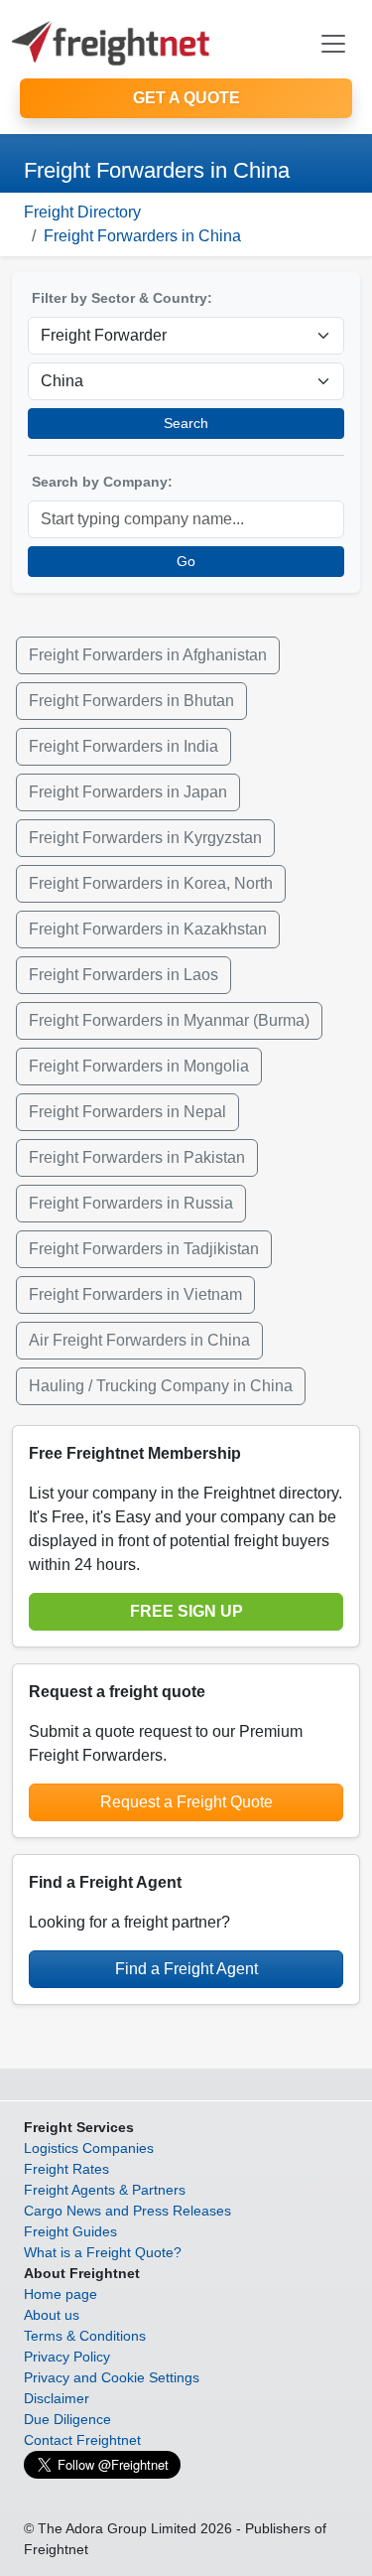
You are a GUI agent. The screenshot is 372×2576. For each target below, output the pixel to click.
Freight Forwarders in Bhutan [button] (131, 701)
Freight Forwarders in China (142, 236)
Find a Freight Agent (186, 1969)
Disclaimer (57, 2398)
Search (186, 423)
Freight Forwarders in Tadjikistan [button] (144, 1249)
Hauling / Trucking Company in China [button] (161, 1386)
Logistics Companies (89, 2148)
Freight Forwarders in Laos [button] (124, 975)
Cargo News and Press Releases (127, 2211)
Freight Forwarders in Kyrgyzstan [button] (145, 838)
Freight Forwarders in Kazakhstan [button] (148, 929)
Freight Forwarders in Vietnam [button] (135, 1294)
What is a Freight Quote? (103, 2252)
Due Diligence (67, 2419)
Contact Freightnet (82, 2440)
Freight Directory (82, 212)
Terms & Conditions (85, 2336)
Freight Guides (70, 2231)
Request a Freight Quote (186, 1802)
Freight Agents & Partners (105, 2190)
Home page (61, 2294)
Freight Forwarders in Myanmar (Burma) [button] (169, 1020)
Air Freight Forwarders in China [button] (139, 1340)
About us (52, 2315)
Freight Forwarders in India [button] (124, 746)
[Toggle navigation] (333, 44)
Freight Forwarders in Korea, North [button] (151, 883)
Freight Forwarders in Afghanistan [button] (148, 655)
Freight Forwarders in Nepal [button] (127, 1112)
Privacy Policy (67, 2357)
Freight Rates (66, 2169)
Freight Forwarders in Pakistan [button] (137, 1157)
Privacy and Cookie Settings (112, 2377)
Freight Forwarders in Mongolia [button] (139, 1066)
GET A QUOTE (186, 98)
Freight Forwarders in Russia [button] (131, 1203)
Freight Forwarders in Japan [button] (128, 792)
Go (186, 561)
